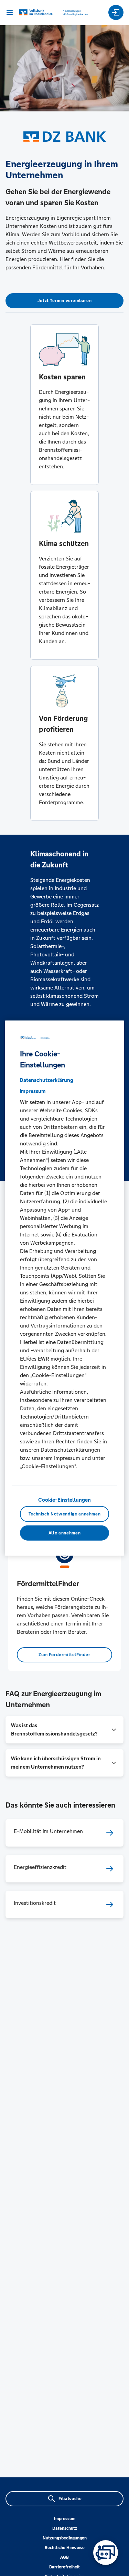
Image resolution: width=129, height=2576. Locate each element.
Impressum (65, 2519)
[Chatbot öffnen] (106, 2553)
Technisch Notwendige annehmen (65, 1514)
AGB (64, 2557)
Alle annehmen (64, 1533)
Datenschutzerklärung (46, 1080)
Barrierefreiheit (64, 2567)
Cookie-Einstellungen (64, 1499)
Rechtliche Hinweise (65, 2548)
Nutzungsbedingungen (65, 2538)
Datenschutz (65, 2528)
